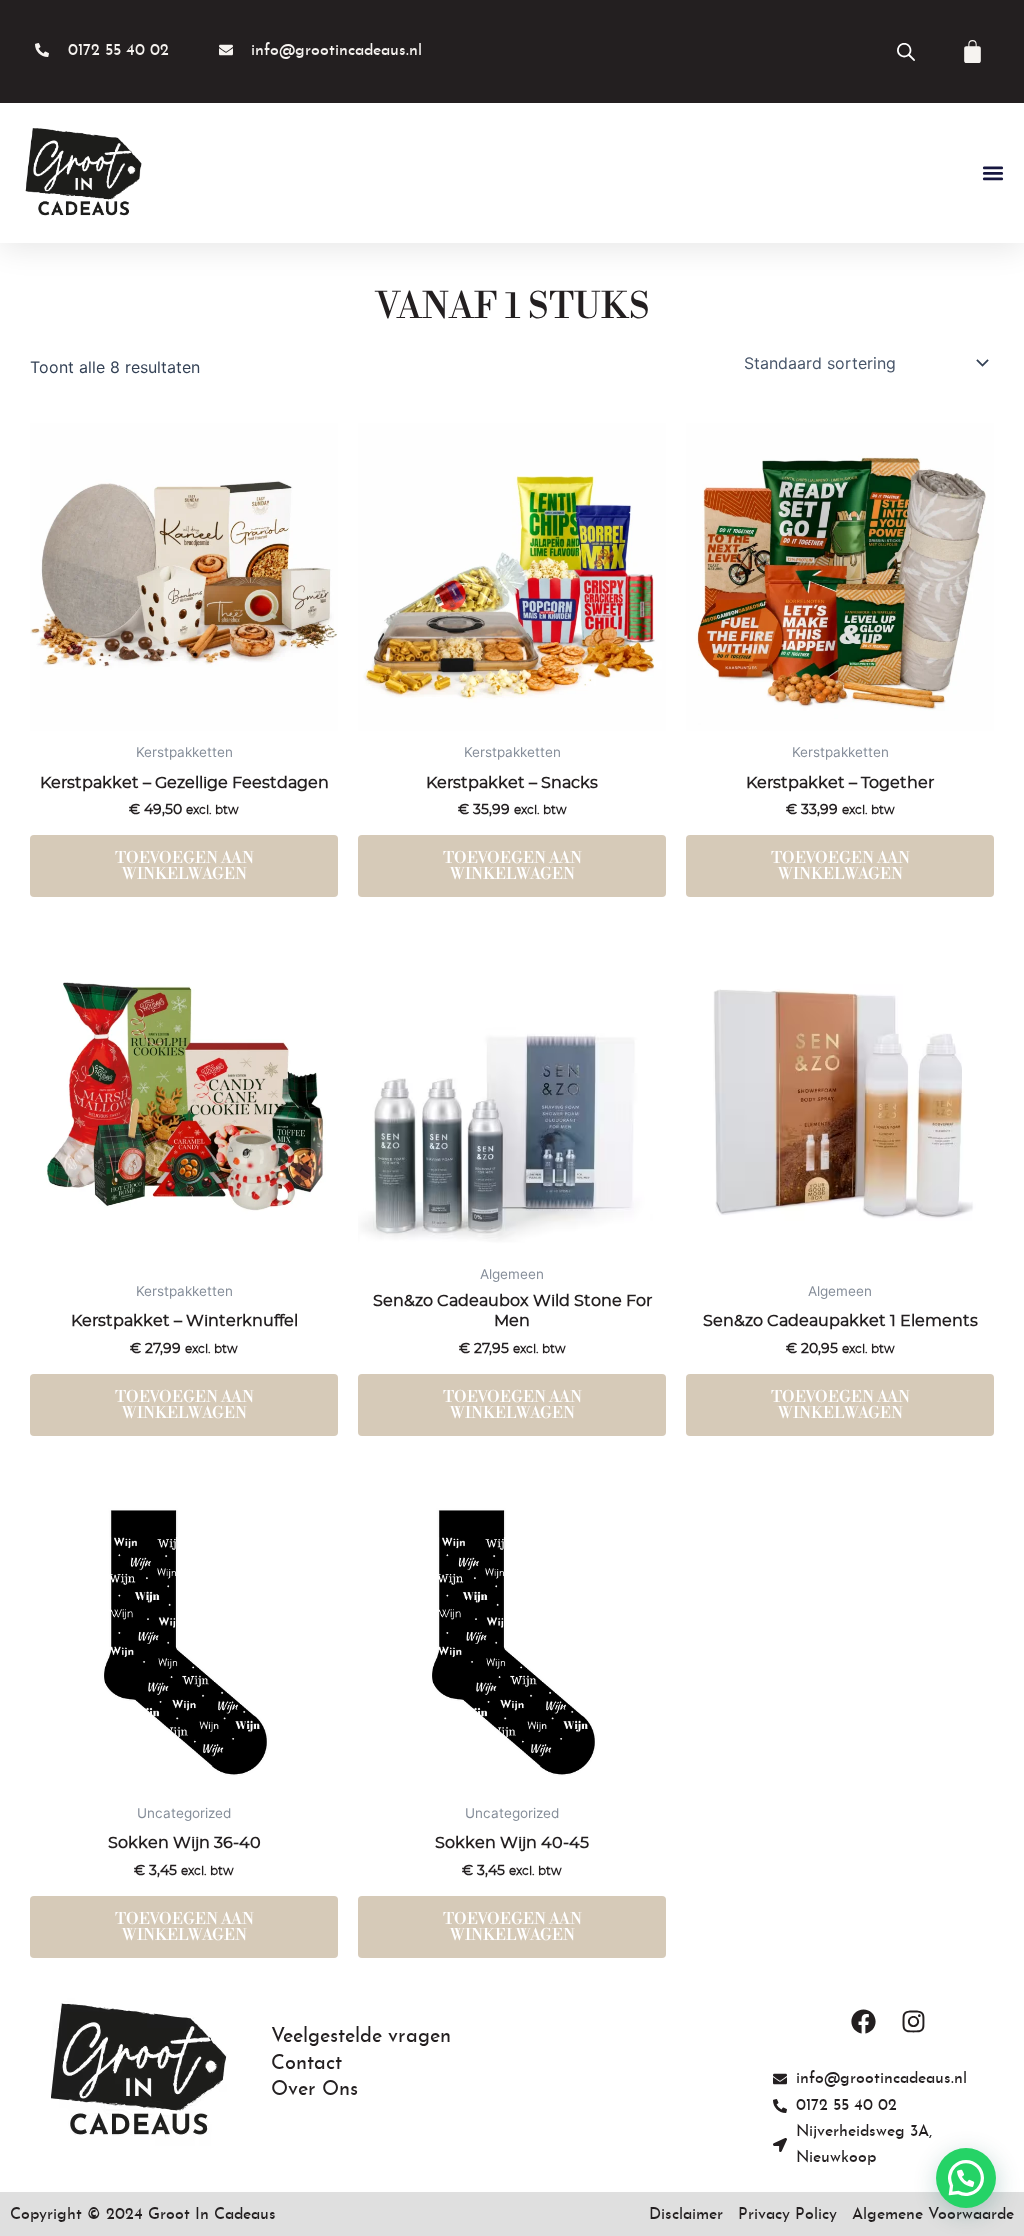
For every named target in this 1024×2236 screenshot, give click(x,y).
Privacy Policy (787, 2215)
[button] (992, 173)
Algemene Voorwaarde (933, 2215)
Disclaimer (686, 2215)
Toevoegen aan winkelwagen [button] (184, 866)
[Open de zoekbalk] (906, 51)
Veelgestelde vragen (361, 2037)
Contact (306, 2064)
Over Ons (314, 2090)
